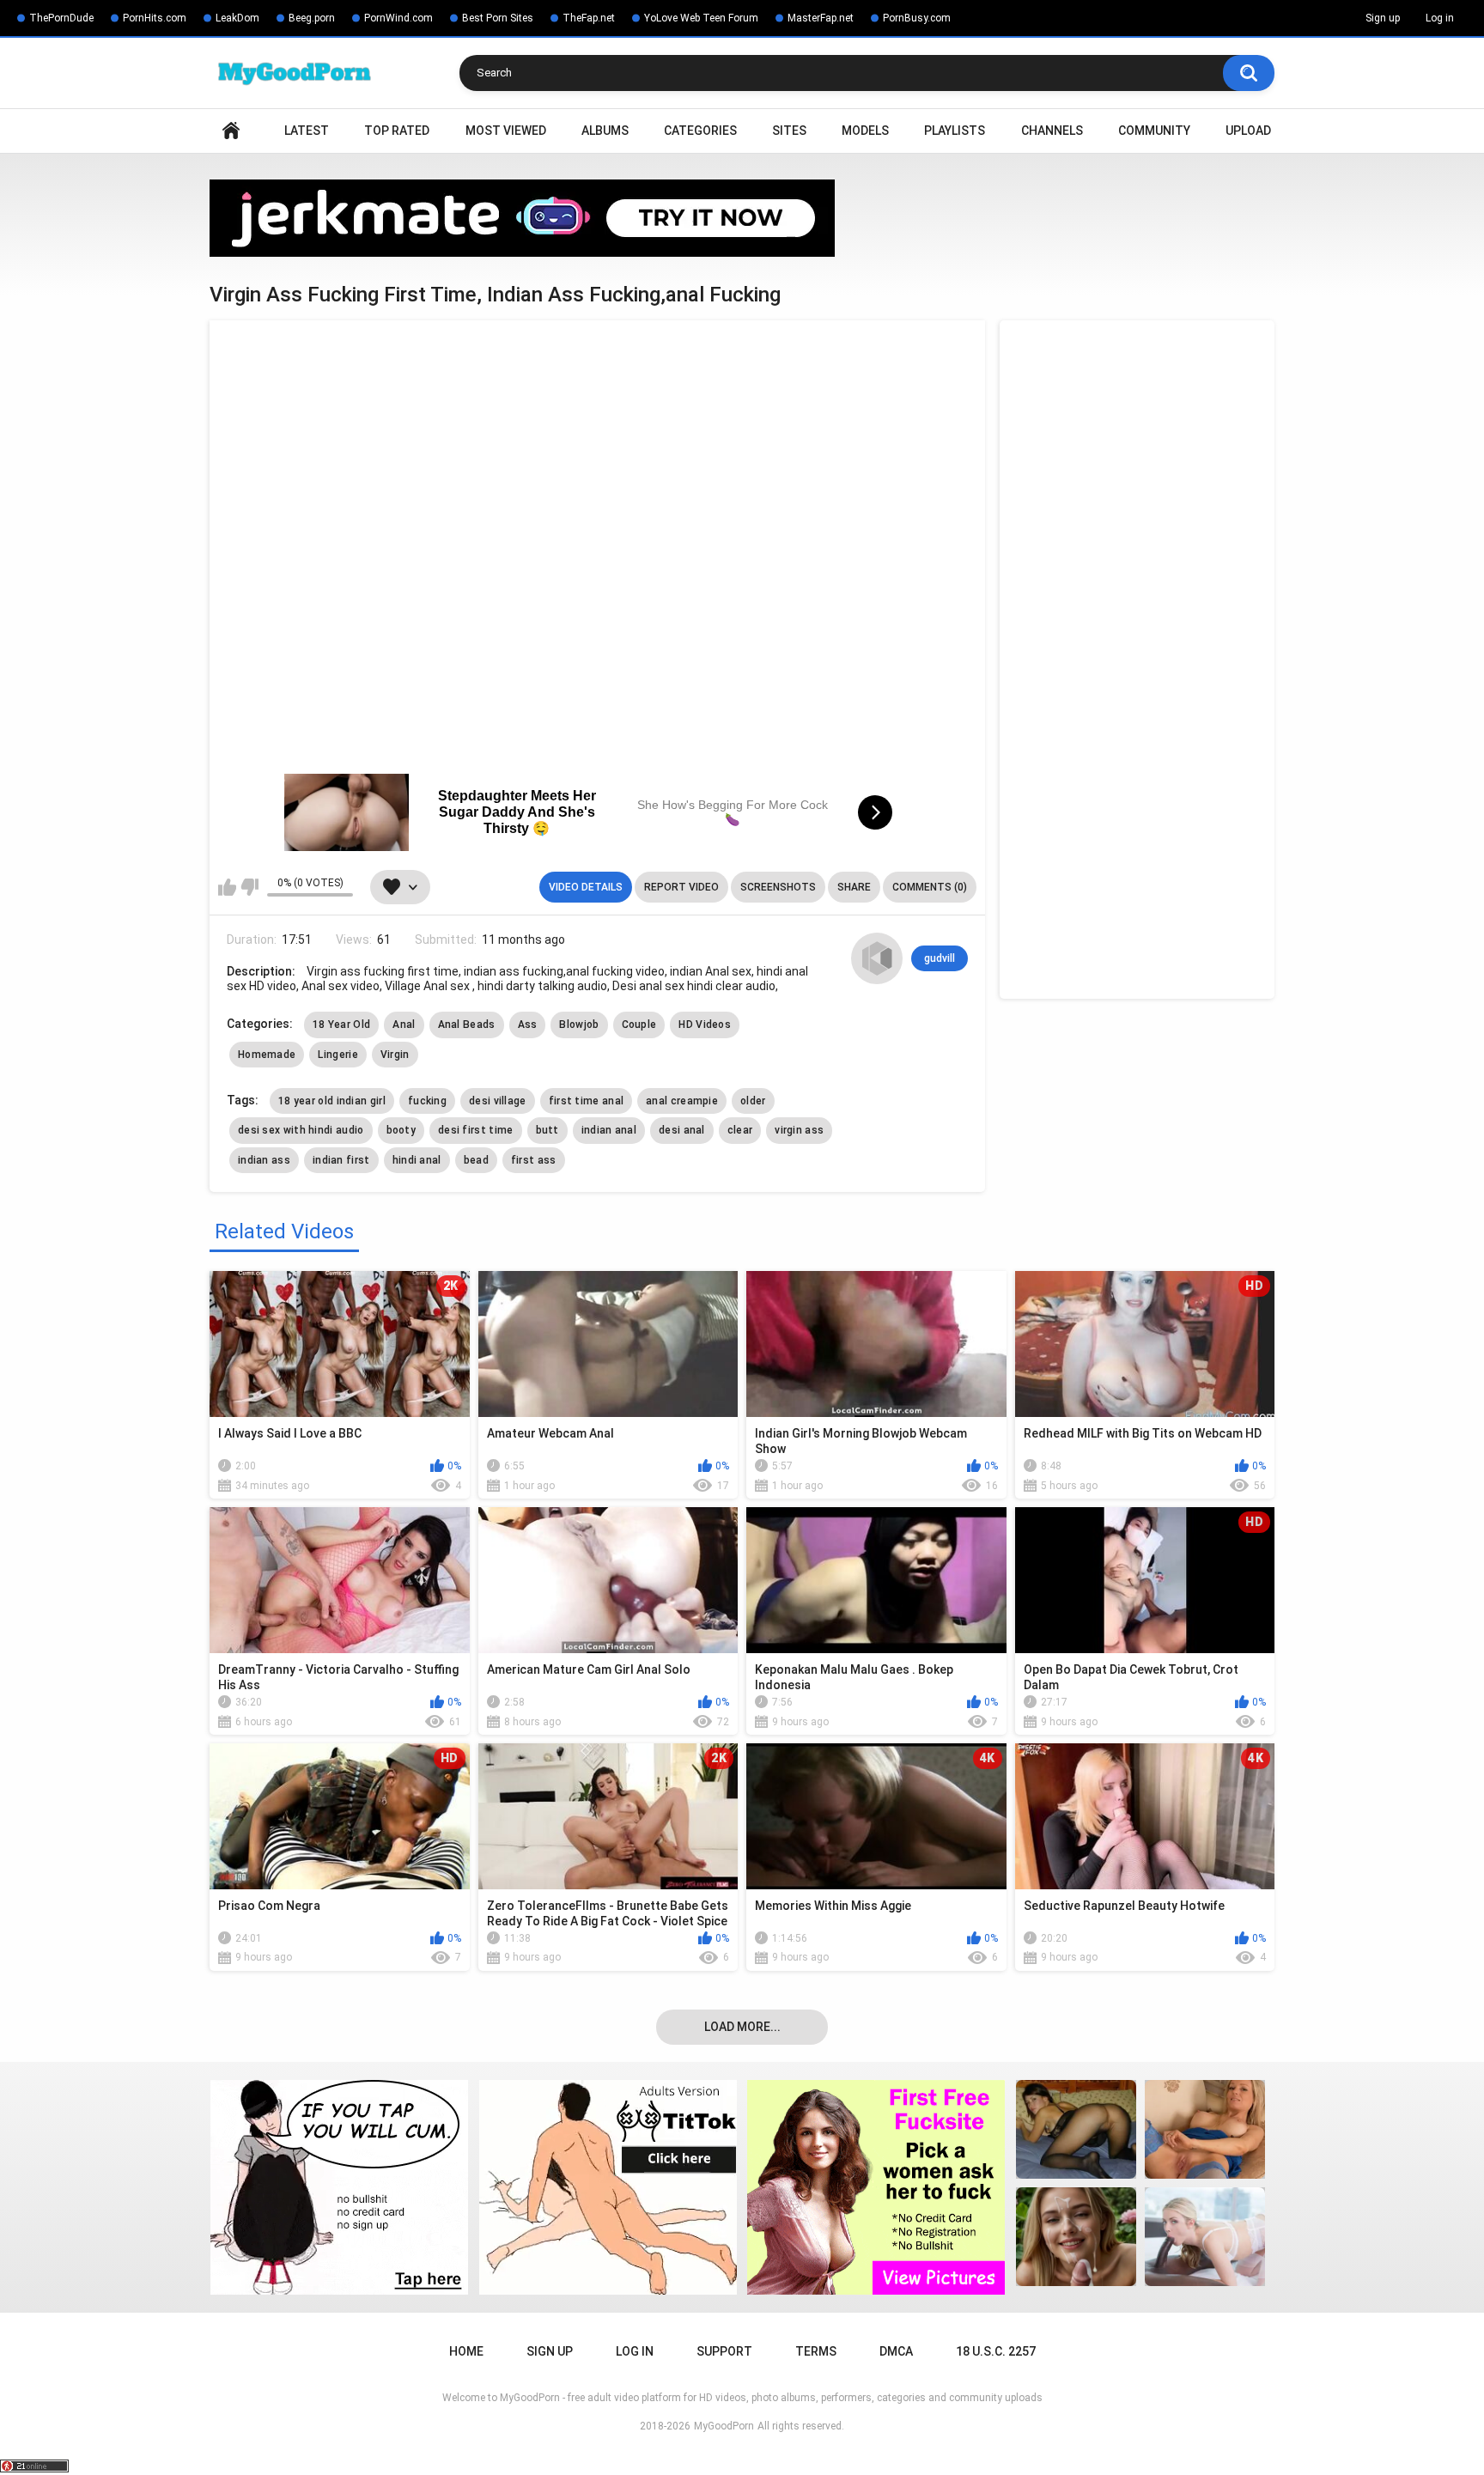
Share (854, 887)
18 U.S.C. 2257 (996, 2351)
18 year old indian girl (332, 1101)
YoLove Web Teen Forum (701, 18)
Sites (789, 131)
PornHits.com (155, 18)
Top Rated (397, 131)
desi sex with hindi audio (301, 1130)
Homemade (267, 1055)
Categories (700, 131)
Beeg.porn (312, 18)
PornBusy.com (917, 18)
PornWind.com (398, 18)
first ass (534, 1160)
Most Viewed (506, 131)
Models (865, 131)
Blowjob (579, 1025)
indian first (341, 1160)
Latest (307, 131)
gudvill (940, 958)
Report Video (681, 887)
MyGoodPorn (724, 2426)
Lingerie (338, 1055)
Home (231, 131)
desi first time (476, 1130)
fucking (427, 1101)
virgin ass (799, 1130)
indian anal (609, 1130)
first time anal (587, 1101)
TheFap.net (589, 18)
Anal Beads (467, 1025)
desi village (498, 1101)
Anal (404, 1025)
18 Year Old (341, 1025)
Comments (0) (930, 887)
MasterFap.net (821, 18)
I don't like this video (249, 887)
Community (1154, 131)
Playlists (955, 131)
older (753, 1101)
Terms (816, 2351)
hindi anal (417, 1160)
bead (476, 1160)
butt (547, 1130)
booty (401, 1130)
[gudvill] (877, 958)
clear (740, 1130)
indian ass (264, 1160)
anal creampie (682, 1101)
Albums (605, 131)
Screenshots (778, 887)
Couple (639, 1025)
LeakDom (237, 18)
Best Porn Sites (498, 18)
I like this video (227, 887)
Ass (528, 1025)
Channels (1052, 131)
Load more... (742, 2027)
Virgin (395, 1055)
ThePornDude (61, 18)
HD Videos (705, 1025)
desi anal (682, 1130)
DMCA (896, 2351)
